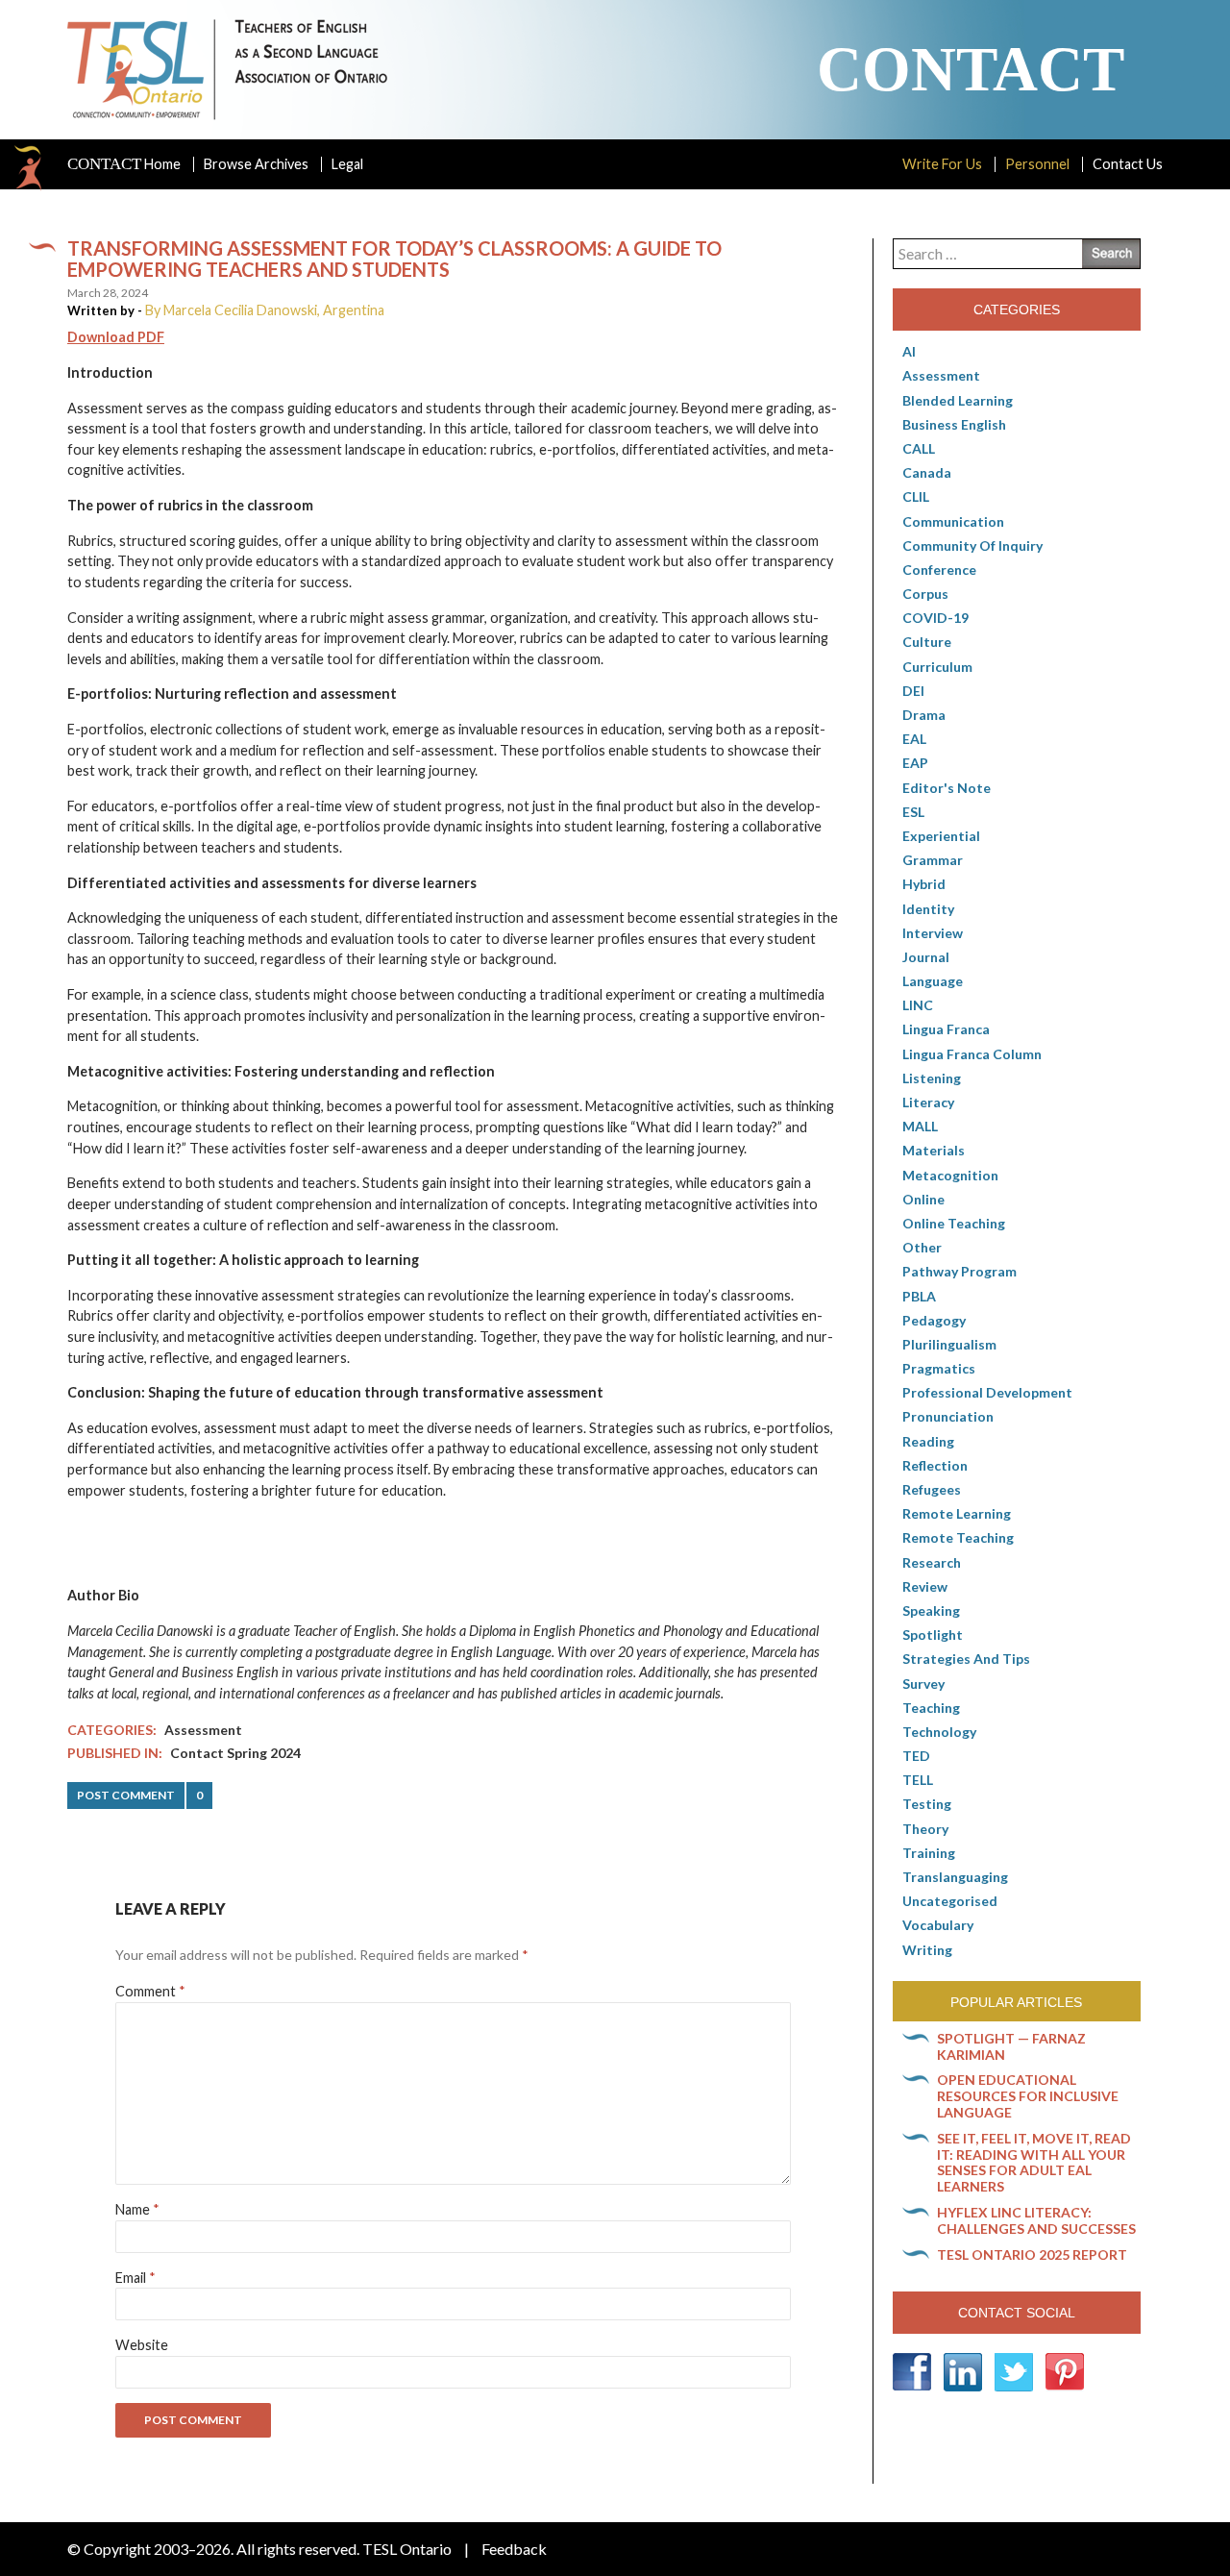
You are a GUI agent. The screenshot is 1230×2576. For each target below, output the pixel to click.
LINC (918, 1005)
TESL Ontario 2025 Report (1032, 2254)
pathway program (959, 1271)
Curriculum (937, 667)
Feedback (514, 2549)
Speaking (931, 1610)
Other (922, 1247)
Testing (927, 1804)
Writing (927, 1950)
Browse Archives (256, 164)
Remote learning (957, 1513)
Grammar (933, 860)
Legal (347, 164)
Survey (923, 1684)
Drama (924, 715)
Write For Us (942, 164)
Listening (932, 1078)
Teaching (931, 1708)
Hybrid (924, 884)
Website (142, 2345)
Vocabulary (938, 1925)
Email (135, 2278)
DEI (913, 691)
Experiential (941, 836)
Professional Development (987, 1392)
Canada (927, 472)
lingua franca (946, 1029)
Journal (926, 957)
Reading (928, 1441)
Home (124, 164)
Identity (928, 909)
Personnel (1037, 164)
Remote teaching (958, 1537)
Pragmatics (939, 1368)
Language (933, 981)
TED (916, 1756)
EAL (914, 739)
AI (909, 351)
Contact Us (1128, 164)
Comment (150, 1991)
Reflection (935, 1465)
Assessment (203, 1730)
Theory (925, 1829)
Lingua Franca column (972, 1054)
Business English (954, 424)
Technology (939, 1732)
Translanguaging (955, 1877)
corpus (925, 594)
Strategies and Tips (966, 1659)
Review (925, 1586)
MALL (920, 1126)
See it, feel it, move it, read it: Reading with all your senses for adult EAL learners (1034, 2162)
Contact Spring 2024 (235, 1753)
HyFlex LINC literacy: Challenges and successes (1036, 2220)
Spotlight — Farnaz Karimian (1011, 2046)
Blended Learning (958, 400)
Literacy (928, 1102)
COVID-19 (935, 618)
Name (137, 2209)
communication (953, 521)
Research (932, 1562)
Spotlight (933, 1635)
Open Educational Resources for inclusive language (1028, 2096)
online (923, 1199)
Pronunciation (948, 1416)
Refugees (932, 1489)
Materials (934, 1150)
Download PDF (116, 337)
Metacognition (950, 1175)
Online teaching (954, 1223)
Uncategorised (950, 1901)
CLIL (916, 496)
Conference (939, 570)
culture (927, 642)
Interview (933, 933)
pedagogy (934, 1320)
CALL (919, 448)
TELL (918, 1780)
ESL (913, 812)
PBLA (919, 1296)
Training (929, 1853)
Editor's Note (947, 788)
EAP (915, 763)
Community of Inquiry (972, 545)
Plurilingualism (949, 1344)
